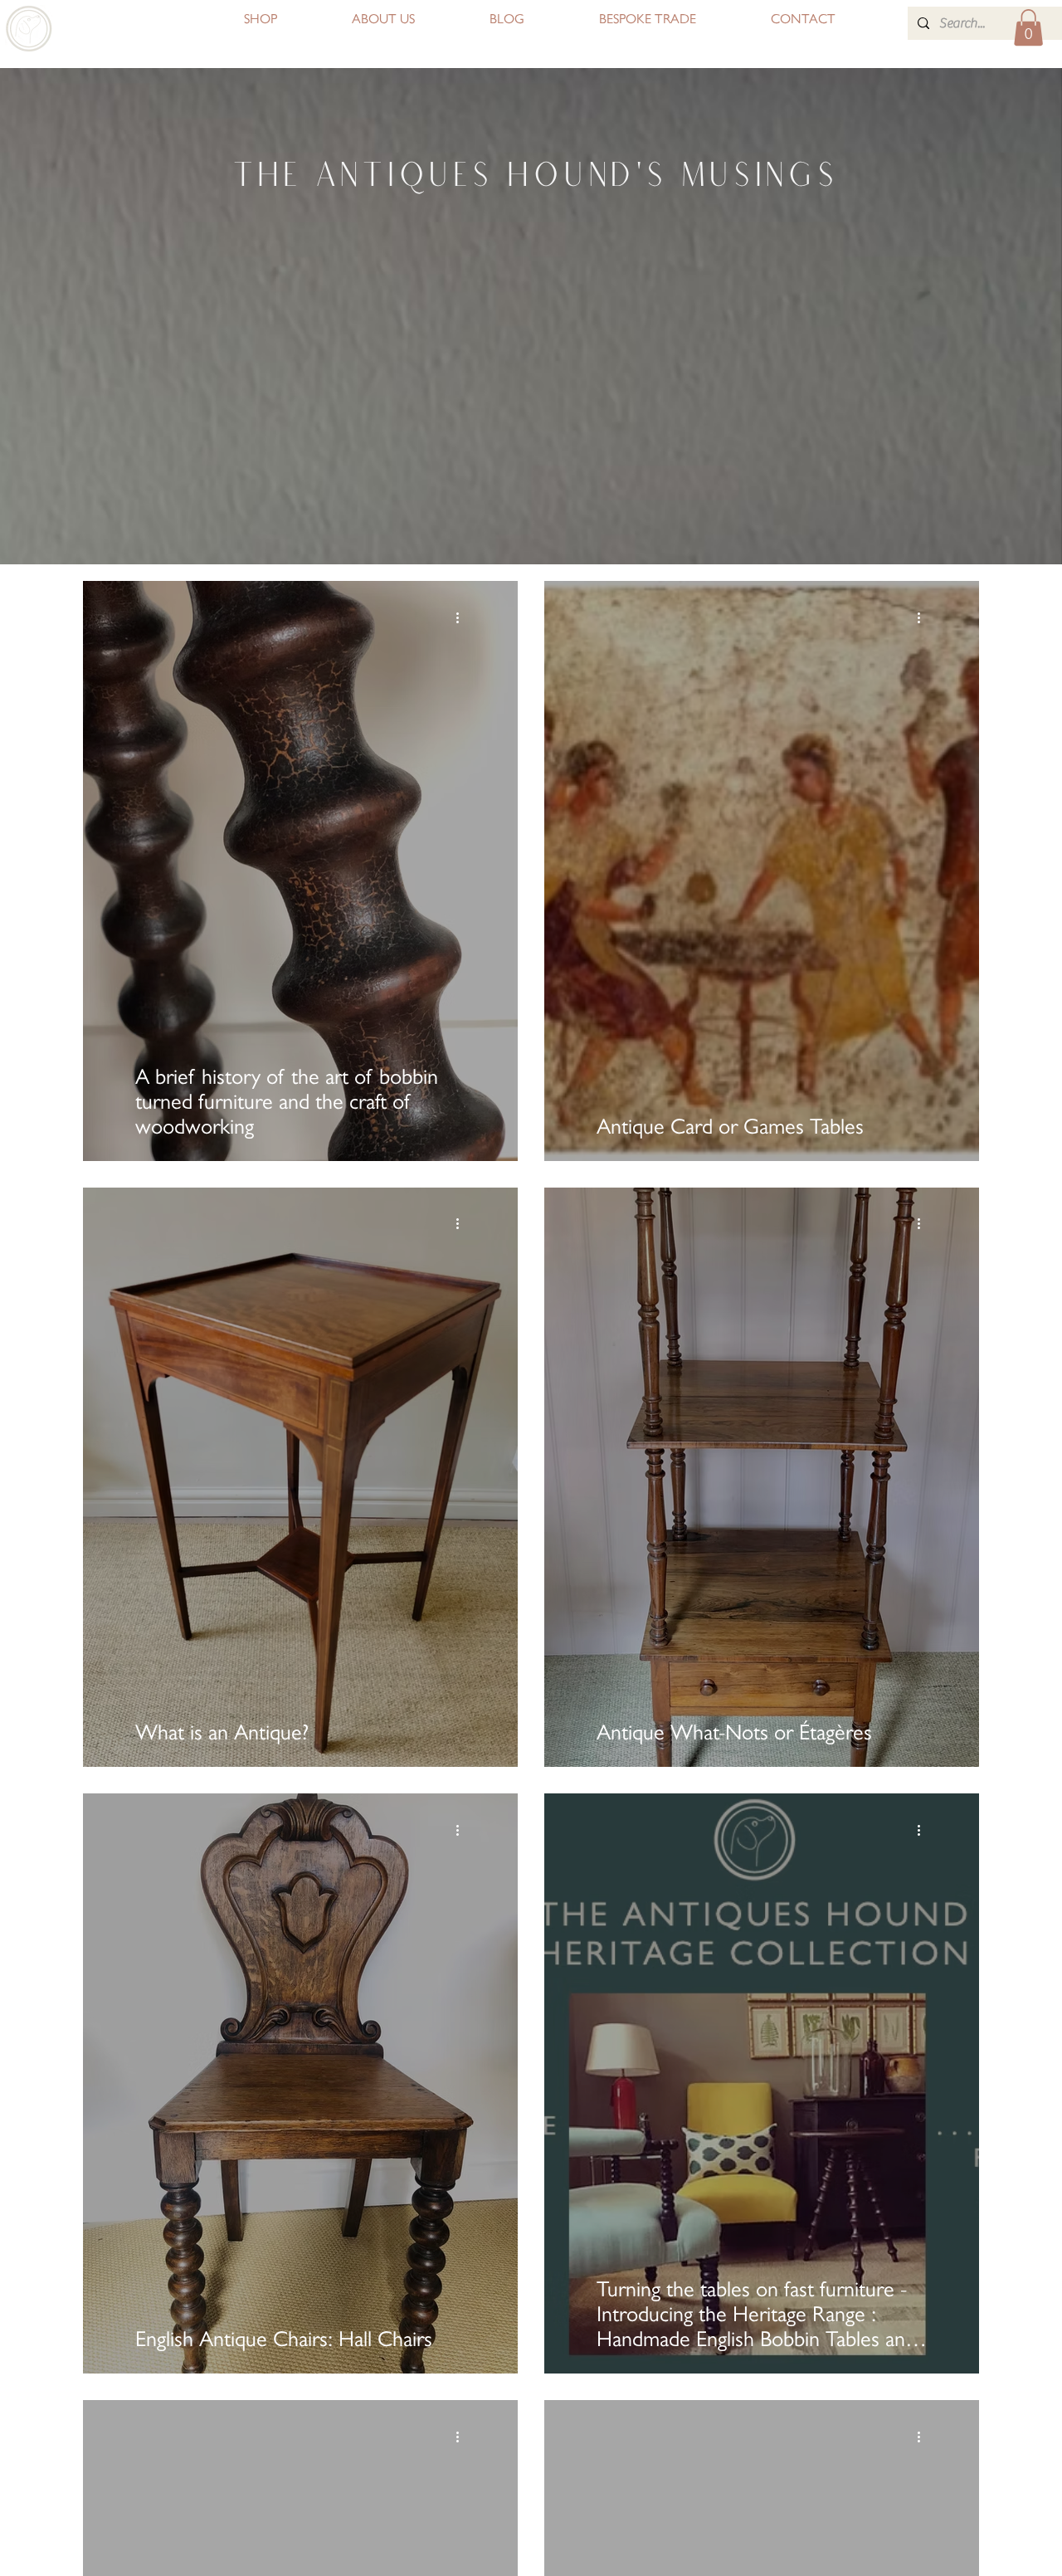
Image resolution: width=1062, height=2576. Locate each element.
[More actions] (463, 617)
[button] (1028, 27)
